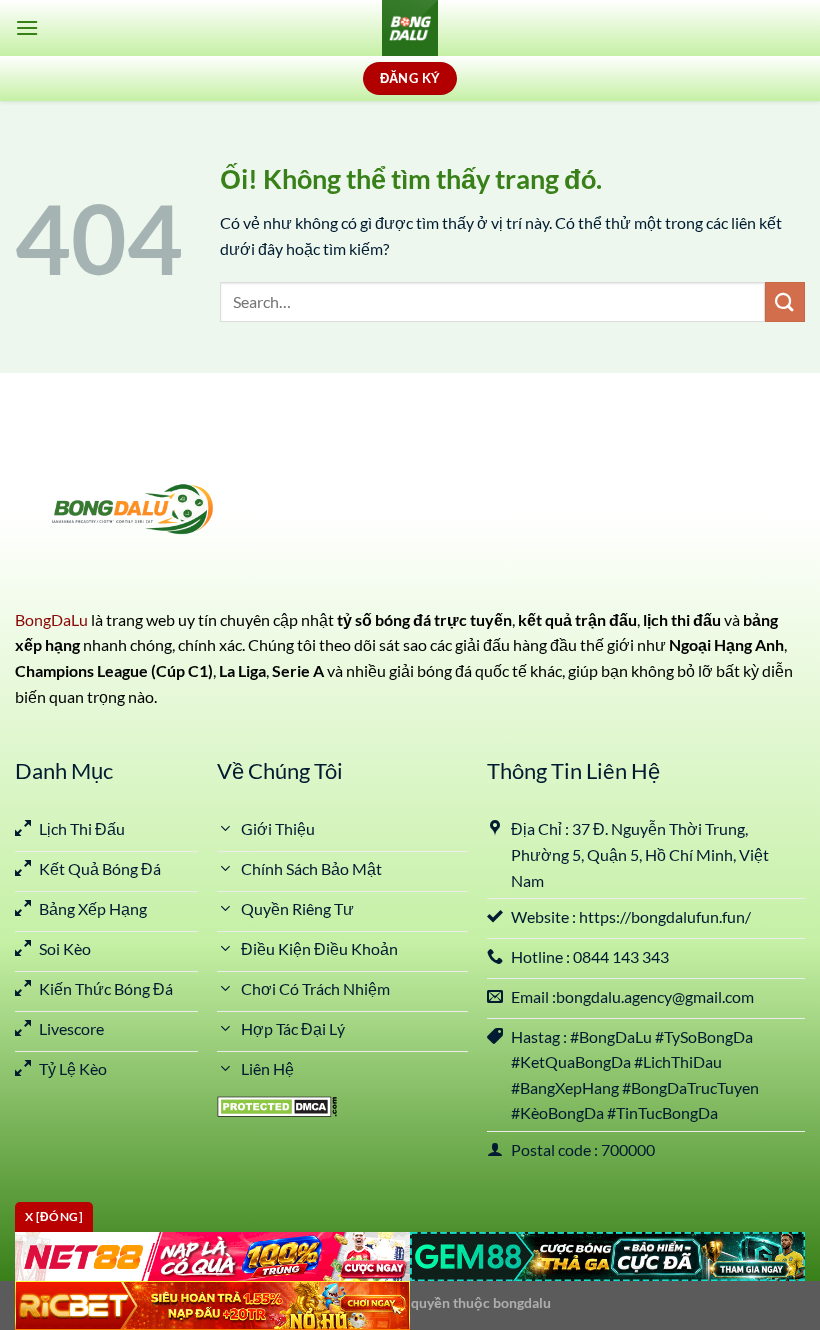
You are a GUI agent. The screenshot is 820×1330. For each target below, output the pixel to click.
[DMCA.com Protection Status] (277, 1104)
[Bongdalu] (410, 28)
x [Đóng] (54, 1216)
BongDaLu (51, 619)
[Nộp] (785, 301)
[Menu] (27, 27)
